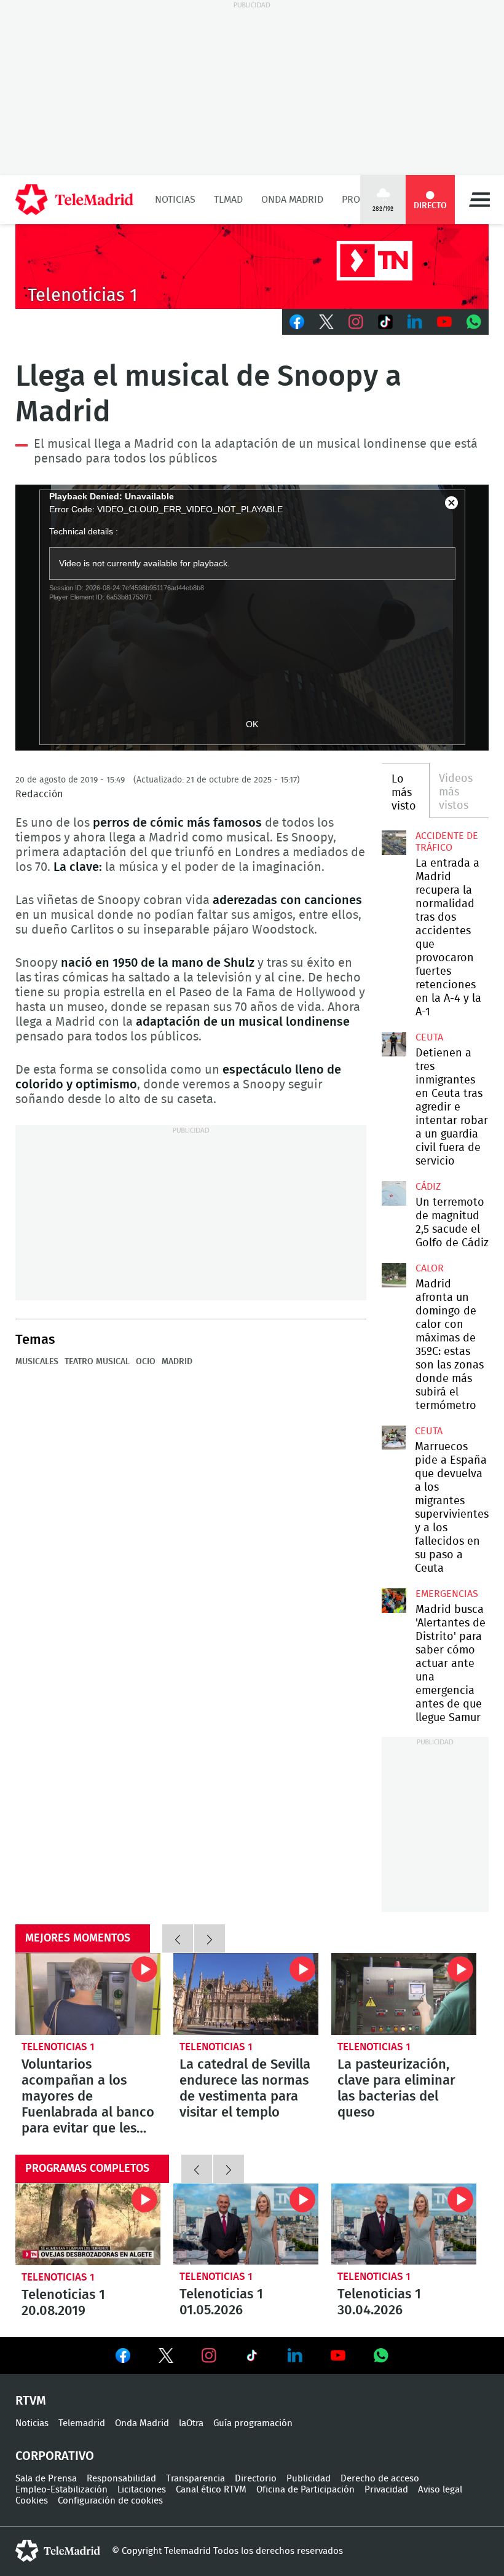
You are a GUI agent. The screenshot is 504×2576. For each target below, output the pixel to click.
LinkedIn (415, 322)
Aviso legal (440, 2490)
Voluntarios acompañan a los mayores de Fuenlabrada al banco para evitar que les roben (88, 1994)
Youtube (444, 322)
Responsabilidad (121, 2479)
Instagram (356, 322)
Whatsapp (474, 322)
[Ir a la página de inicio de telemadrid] (74, 200)
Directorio (256, 2479)
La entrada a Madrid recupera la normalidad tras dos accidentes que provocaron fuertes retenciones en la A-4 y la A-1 (394, 843)
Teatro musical (97, 1362)
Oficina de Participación (305, 2490)
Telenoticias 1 (58, 2047)
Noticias (175, 200)
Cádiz (428, 1187)
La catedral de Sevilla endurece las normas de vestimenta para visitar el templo (246, 1994)
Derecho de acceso (380, 2479)
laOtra (191, 2423)
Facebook (297, 322)
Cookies (32, 2501)
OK (252, 724)
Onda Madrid (292, 200)
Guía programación (253, 2423)
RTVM (31, 2401)
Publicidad (309, 2479)
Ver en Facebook (123, 2358)
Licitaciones (142, 2490)
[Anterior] (178, 1938)
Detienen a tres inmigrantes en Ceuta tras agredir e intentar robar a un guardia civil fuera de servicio (394, 1044)
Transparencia (195, 2479)
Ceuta (429, 1037)
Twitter (326, 322)
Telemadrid (82, 2423)
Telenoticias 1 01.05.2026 (246, 2224)
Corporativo (55, 2456)
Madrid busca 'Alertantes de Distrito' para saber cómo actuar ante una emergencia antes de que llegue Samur (394, 1601)
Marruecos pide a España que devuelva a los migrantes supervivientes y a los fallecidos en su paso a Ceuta (394, 1438)
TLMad (228, 200)
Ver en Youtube (338, 2355)
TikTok (385, 322)
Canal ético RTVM (211, 2490)
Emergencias (447, 1594)
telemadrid (58, 2551)
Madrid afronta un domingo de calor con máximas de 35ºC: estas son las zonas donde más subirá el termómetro (394, 1275)
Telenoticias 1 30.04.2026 (404, 2224)
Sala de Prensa (46, 2479)
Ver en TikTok (252, 2358)
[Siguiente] (210, 1938)
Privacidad (386, 2490)
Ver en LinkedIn (295, 2355)
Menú (479, 200)
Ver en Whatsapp (381, 2355)
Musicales (37, 1362)
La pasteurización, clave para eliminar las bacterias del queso (404, 1994)
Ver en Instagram (209, 2355)
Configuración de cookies (110, 2501)
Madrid (177, 1362)
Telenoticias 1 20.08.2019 (88, 2224)
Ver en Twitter (166, 2358)
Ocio (146, 1362)
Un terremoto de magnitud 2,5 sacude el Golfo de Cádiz (394, 1193)
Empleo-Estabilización (61, 2490)
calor (430, 1268)
